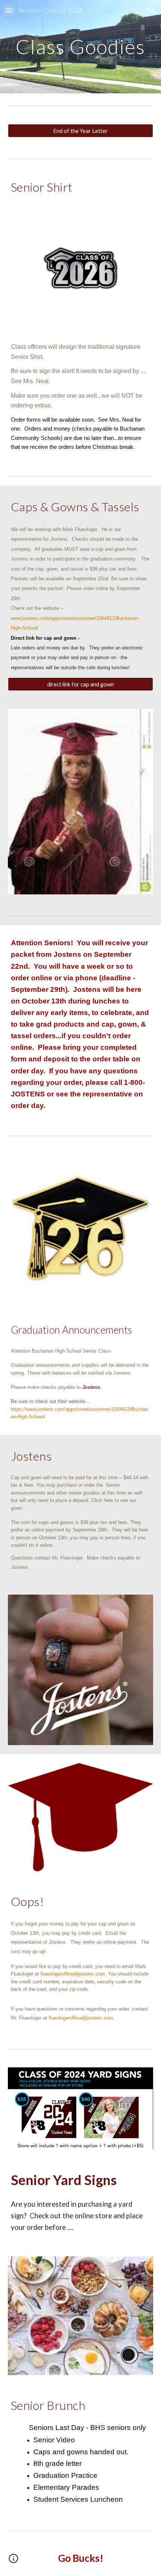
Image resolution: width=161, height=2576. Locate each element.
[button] (9, 10)
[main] (81, 46)
